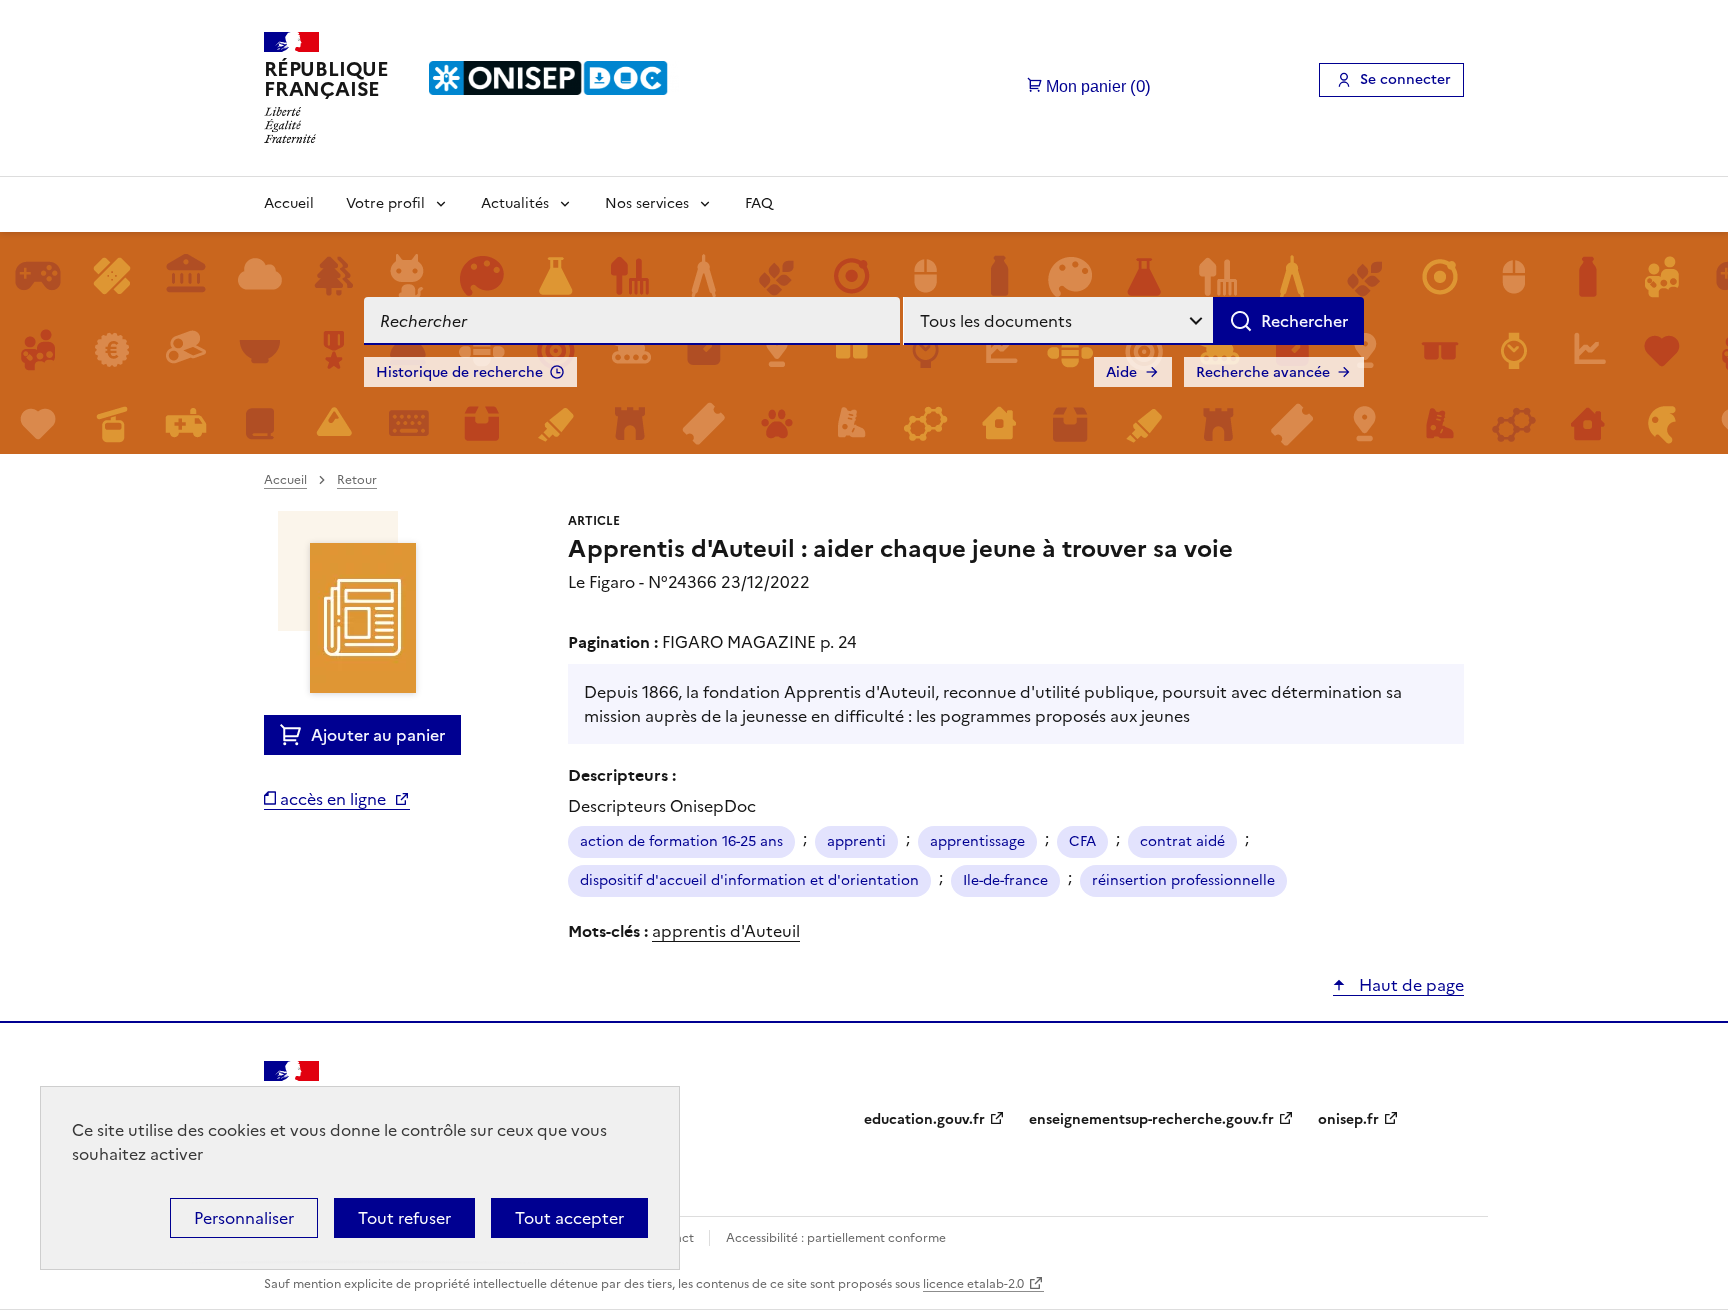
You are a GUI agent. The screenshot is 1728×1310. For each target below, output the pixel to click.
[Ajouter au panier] (295, 735)
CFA (1082, 841)
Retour (357, 480)
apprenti (856, 841)
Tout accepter (569, 1218)
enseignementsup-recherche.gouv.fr (1151, 1119)
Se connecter (1405, 79)
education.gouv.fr (924, 1119)
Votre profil (385, 203)
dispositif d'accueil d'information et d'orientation (749, 880)
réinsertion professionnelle (1183, 880)
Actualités (515, 203)
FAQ (759, 203)
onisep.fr (1348, 1119)
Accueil (289, 203)
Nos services (647, 203)
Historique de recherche (459, 372)
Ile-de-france (1005, 880)
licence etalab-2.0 (973, 1284)
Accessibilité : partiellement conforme (836, 1238)
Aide (1121, 372)
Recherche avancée (1263, 372)
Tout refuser (404, 1218)
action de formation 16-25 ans (681, 841)
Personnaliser (244, 1218)
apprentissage (977, 841)
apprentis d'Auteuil (726, 931)
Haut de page (1409, 985)
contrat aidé (1182, 841)
